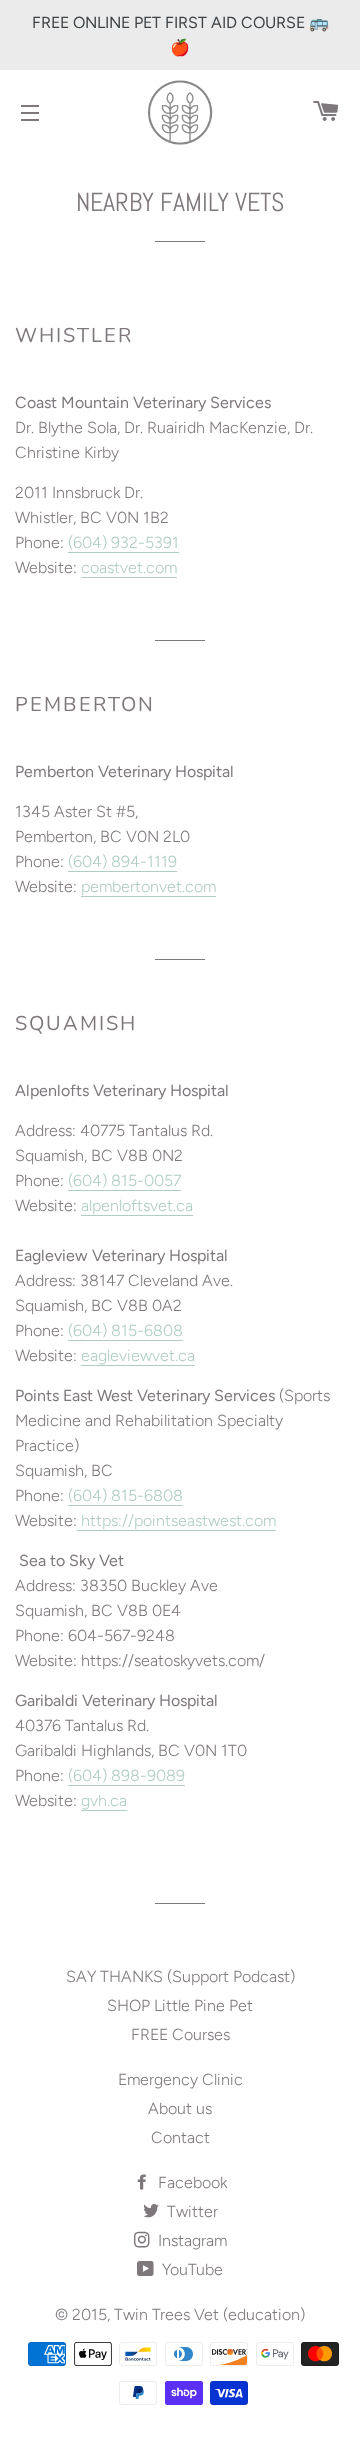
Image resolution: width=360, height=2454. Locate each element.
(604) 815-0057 (124, 1180)
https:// (107, 1520)
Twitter (190, 2211)
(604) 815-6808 (125, 1330)
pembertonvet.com (148, 886)
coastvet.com (129, 567)
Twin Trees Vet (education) (209, 2314)
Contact (180, 2137)
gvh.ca (104, 1800)
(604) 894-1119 (122, 861)
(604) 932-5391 (123, 542)
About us (180, 2108)
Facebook (190, 2182)
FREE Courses (180, 2034)
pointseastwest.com (205, 1520)
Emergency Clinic (180, 2079)
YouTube (190, 2269)
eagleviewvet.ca (138, 1355)
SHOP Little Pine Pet (180, 2005)
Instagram (190, 2240)
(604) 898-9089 (126, 1775)
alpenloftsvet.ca (137, 1205)
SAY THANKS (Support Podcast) (180, 1976)
